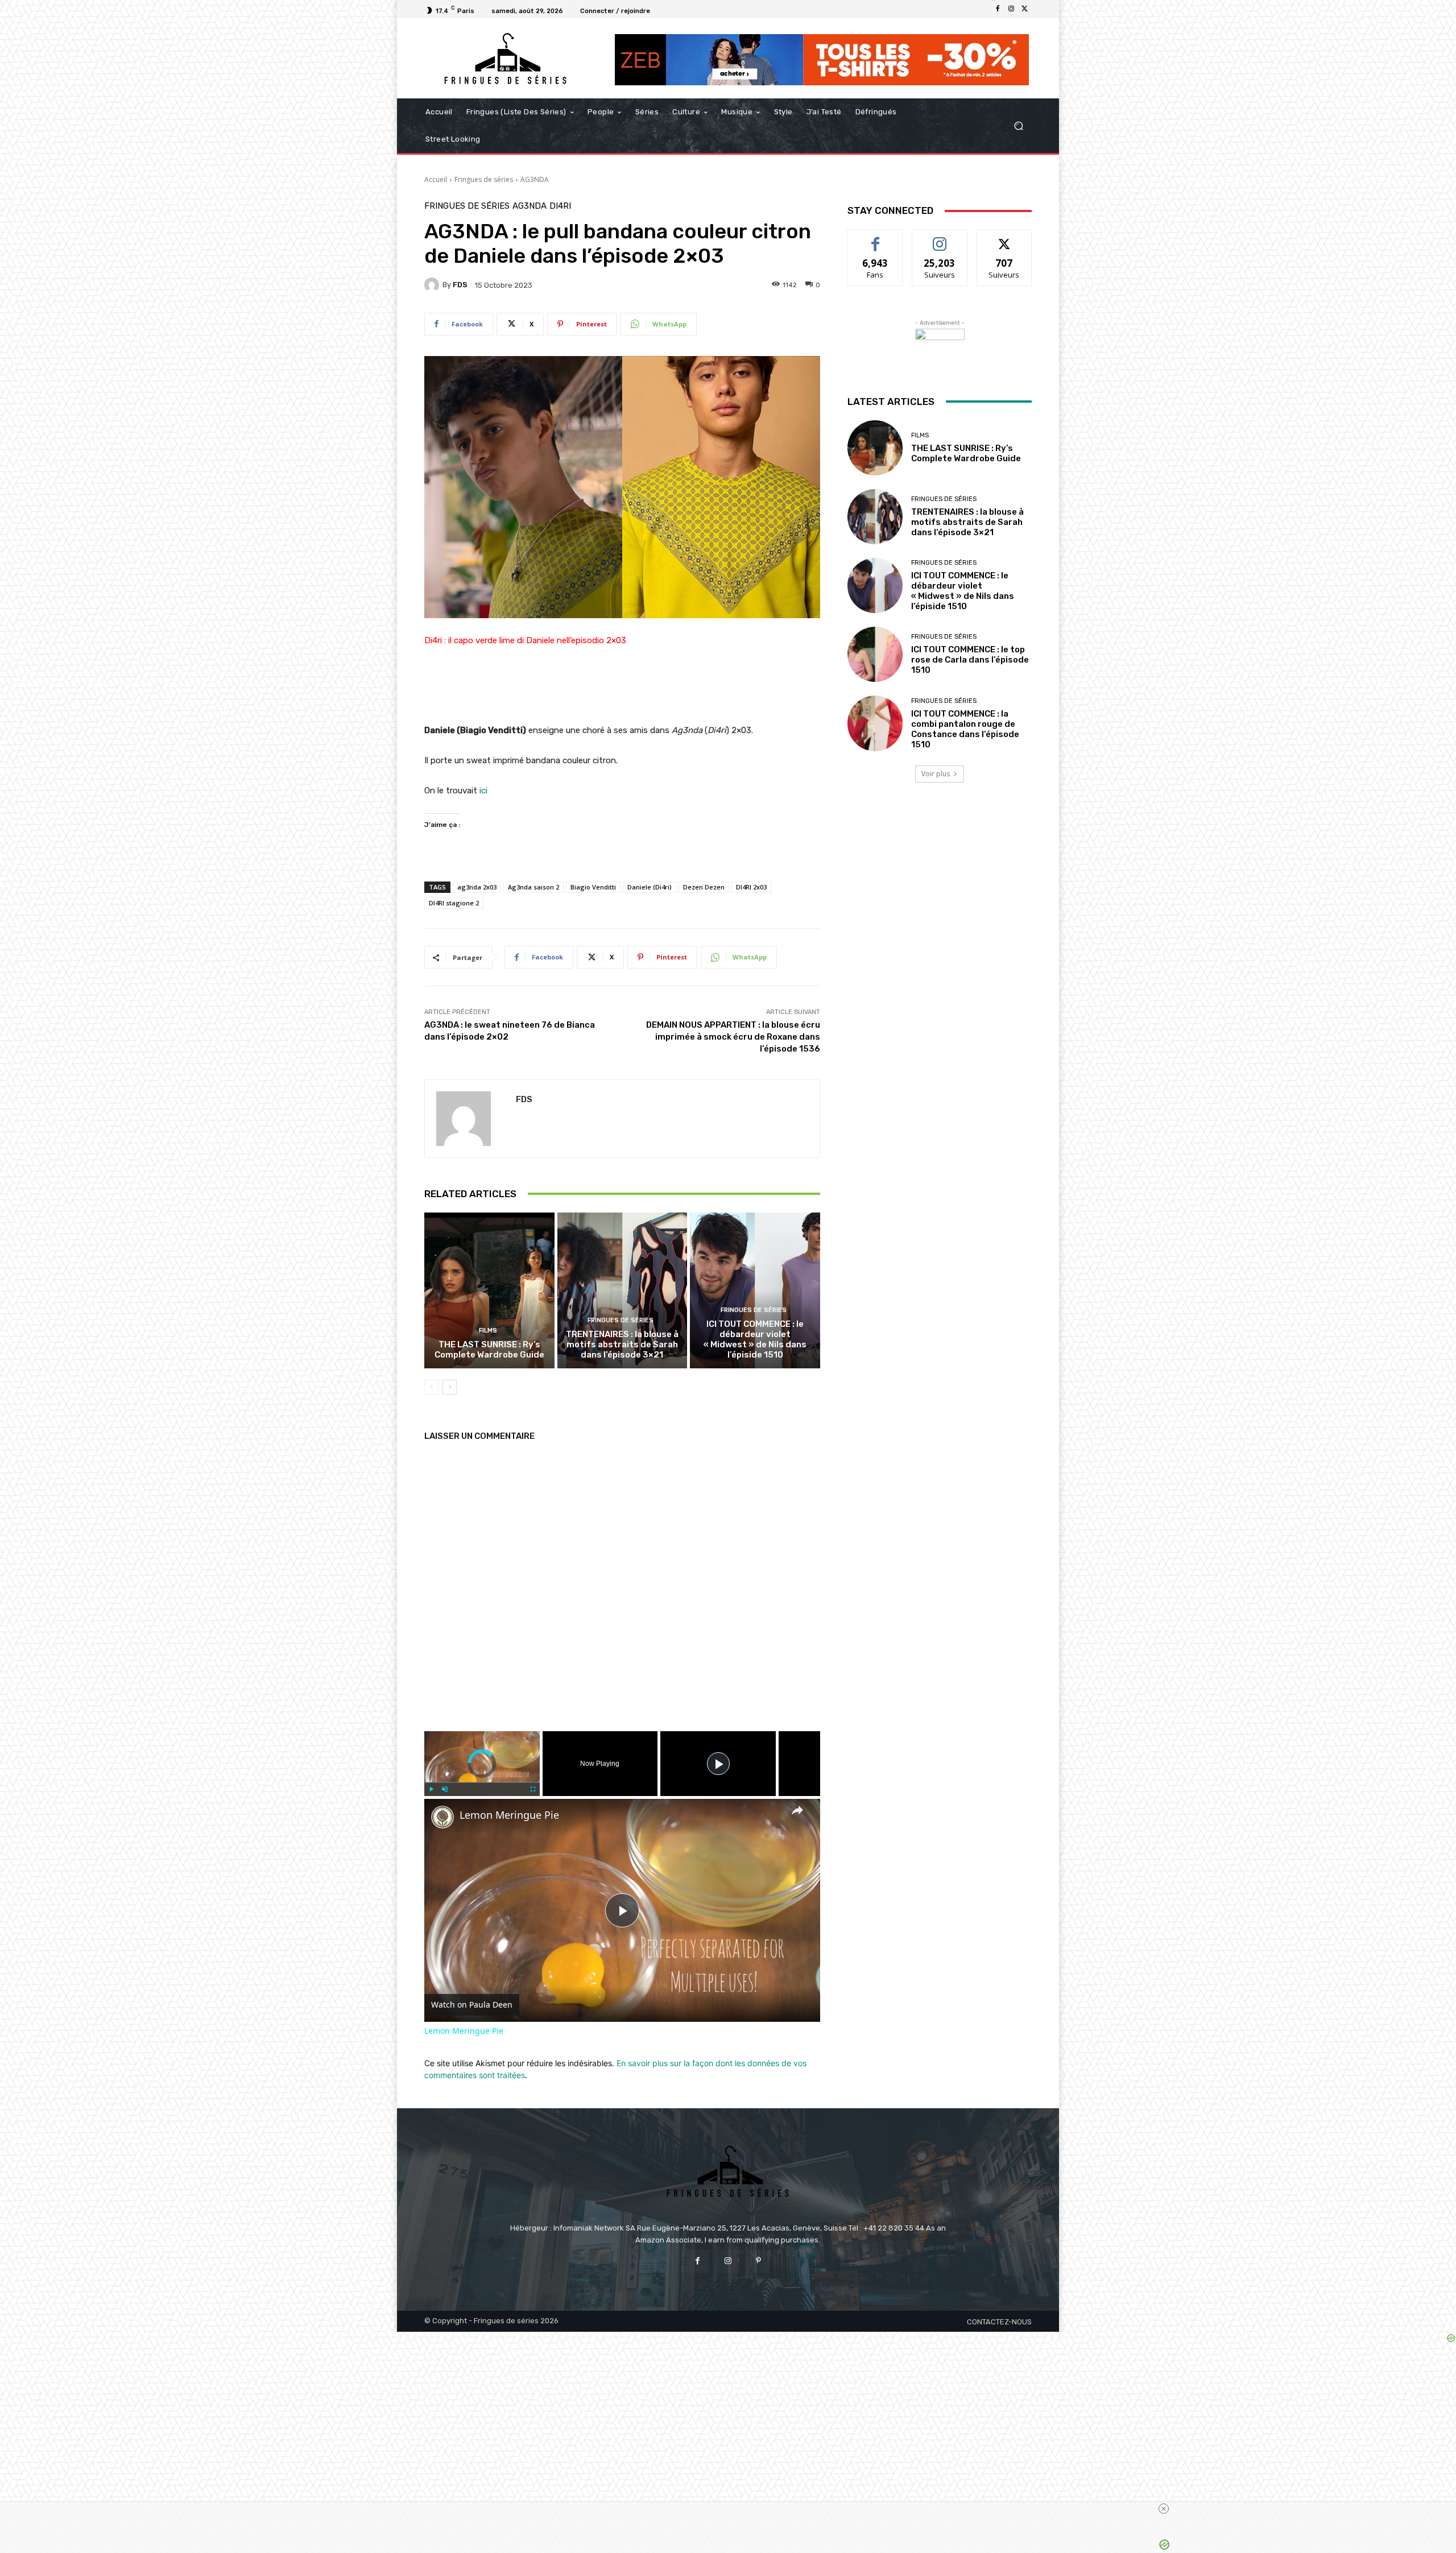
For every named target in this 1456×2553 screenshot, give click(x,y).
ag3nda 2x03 (477, 887)
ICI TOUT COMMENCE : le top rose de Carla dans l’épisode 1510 (970, 660)
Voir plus (936, 774)
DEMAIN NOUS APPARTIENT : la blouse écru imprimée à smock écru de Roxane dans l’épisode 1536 (733, 1037)
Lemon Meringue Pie (509, 1815)
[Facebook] (998, 9)
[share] (797, 1810)
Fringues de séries (484, 179)
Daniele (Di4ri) (650, 887)
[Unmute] (445, 1789)
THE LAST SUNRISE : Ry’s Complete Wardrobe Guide (489, 1350)
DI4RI (560, 206)
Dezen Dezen (704, 887)
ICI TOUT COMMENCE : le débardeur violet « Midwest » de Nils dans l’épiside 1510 (755, 1339)
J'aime (875, 238)
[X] (1025, 9)
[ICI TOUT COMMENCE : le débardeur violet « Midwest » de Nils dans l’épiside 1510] (755, 1290)
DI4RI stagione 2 (454, 903)
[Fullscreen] (533, 1789)
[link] (442, 1817)
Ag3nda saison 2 (533, 887)
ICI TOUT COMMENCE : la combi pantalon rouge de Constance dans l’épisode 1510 (965, 729)
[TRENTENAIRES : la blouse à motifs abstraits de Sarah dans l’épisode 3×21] (622, 1290)
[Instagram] (1011, 9)
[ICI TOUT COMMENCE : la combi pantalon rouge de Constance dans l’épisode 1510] (875, 723)
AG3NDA (535, 179)
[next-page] (450, 1387)
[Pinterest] (758, 2261)
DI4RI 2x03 (751, 887)
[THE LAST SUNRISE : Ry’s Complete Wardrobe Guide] (489, 1290)
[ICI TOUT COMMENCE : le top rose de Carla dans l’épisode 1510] (875, 654)
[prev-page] (431, 1387)
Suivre (940, 238)
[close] (1164, 2509)
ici (482, 791)
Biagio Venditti (593, 887)
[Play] (431, 1789)
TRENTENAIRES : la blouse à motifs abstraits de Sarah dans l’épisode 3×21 (622, 1344)
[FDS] (433, 285)
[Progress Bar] (482, 1782)
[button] (1018, 126)
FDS (460, 285)
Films (488, 1331)
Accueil (436, 179)
